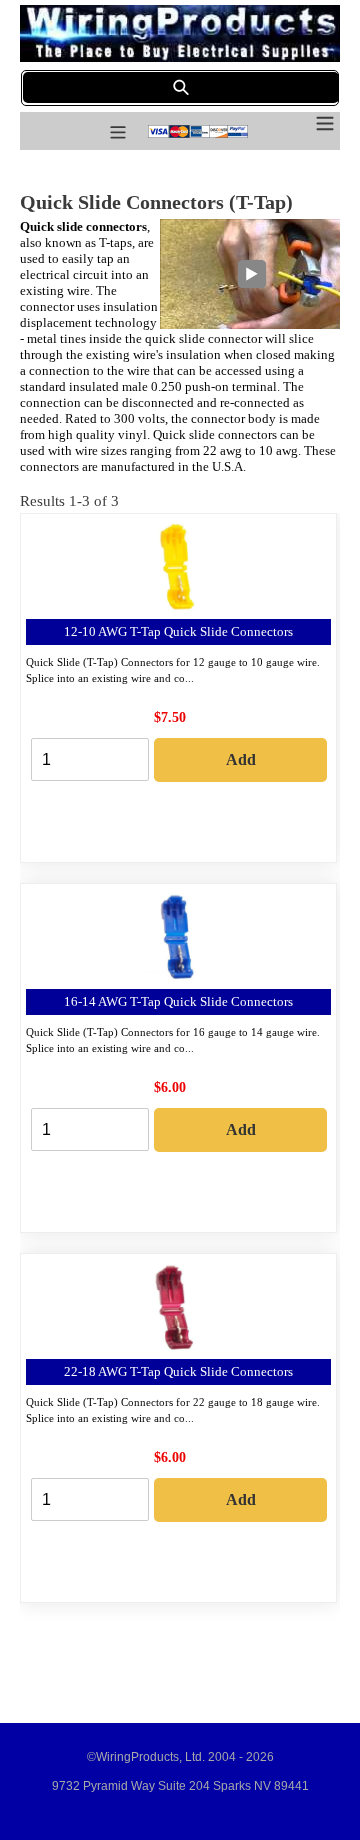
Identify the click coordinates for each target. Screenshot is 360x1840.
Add (241, 759)
